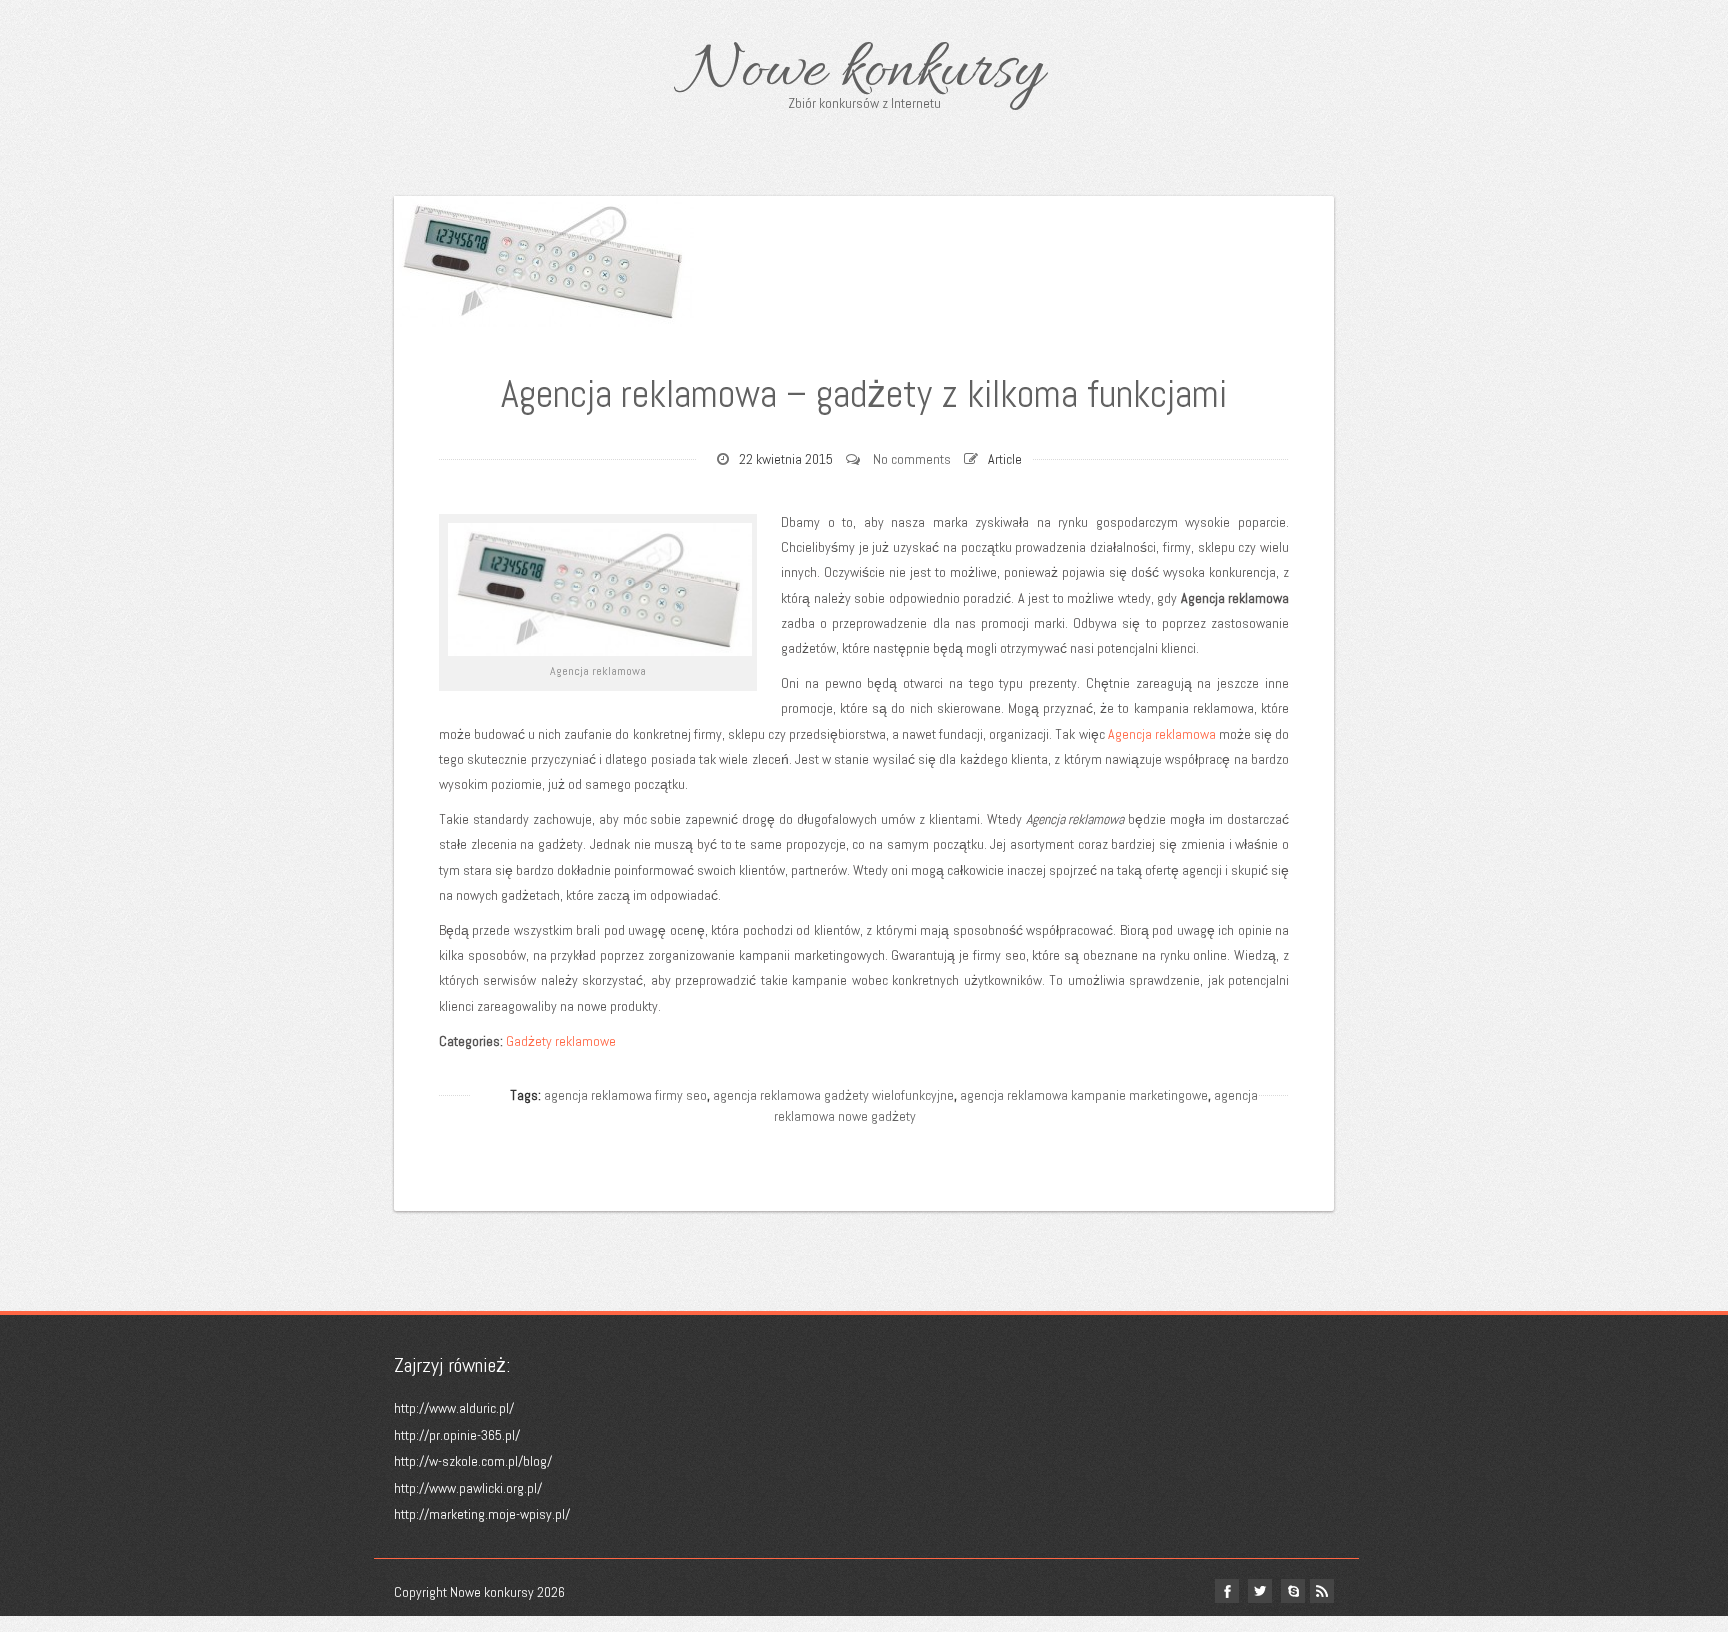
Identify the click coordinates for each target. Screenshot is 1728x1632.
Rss (1322, 1591)
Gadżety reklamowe (561, 1041)
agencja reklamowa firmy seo (625, 1095)
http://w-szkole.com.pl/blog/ (473, 1461)
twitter (1260, 1591)
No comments (912, 459)
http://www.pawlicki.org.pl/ (468, 1488)
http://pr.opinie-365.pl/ (457, 1435)
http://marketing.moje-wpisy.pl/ (482, 1514)
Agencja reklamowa (1162, 734)
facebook (1227, 1591)
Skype (1293, 1591)
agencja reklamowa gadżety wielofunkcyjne (833, 1095)
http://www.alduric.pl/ (454, 1408)
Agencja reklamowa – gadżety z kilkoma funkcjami (864, 394)
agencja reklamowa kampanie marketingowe (1084, 1095)
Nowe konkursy (864, 72)
